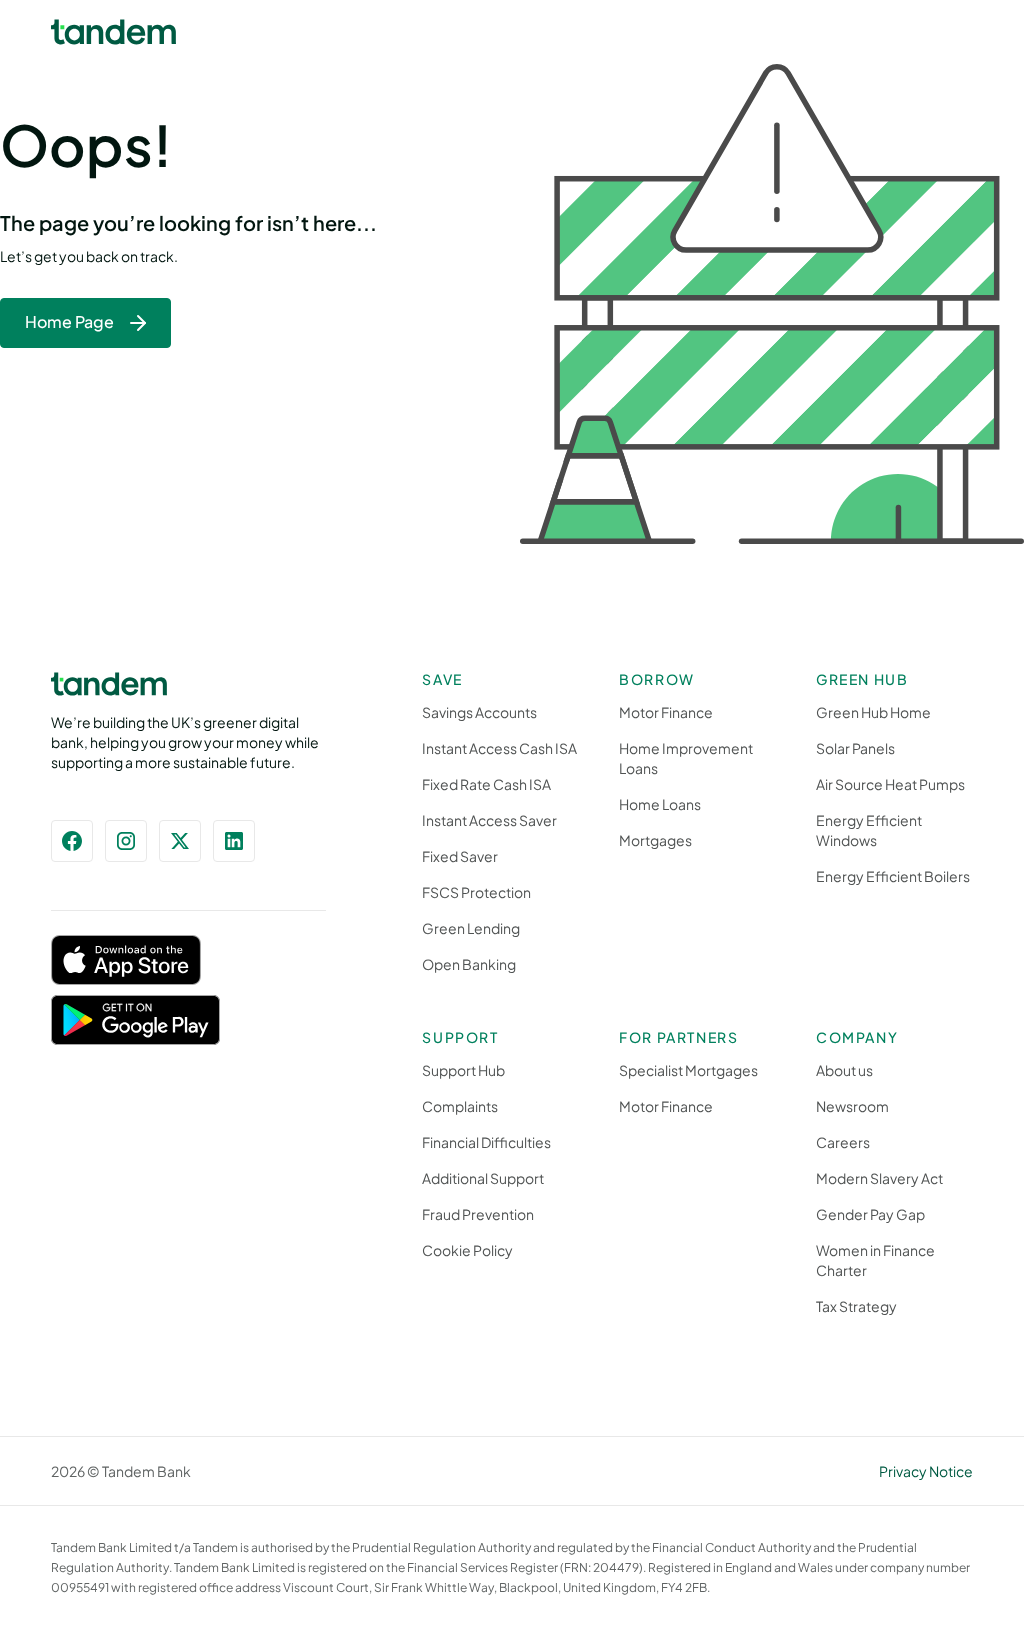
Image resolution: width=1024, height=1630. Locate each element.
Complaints (460, 1106)
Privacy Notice (926, 1471)
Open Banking (469, 964)
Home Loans (660, 804)
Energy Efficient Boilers (893, 876)
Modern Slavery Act (879, 1178)
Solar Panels (855, 748)
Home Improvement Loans (686, 758)
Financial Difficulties (486, 1142)
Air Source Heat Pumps (890, 784)
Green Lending (471, 928)
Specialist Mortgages (688, 1070)
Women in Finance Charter (875, 1260)
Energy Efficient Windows (869, 830)
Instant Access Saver (489, 820)
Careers (843, 1142)
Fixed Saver (460, 856)
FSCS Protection (476, 892)
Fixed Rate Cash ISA (486, 784)
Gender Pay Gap (870, 1214)
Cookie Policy (467, 1250)
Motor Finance (666, 712)
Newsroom (852, 1106)
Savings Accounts (479, 712)
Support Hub (463, 1070)
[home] (113, 32)
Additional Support (483, 1178)
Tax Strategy (856, 1306)
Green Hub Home (873, 712)
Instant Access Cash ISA (499, 748)
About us (844, 1070)
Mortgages (655, 840)
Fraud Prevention (478, 1214)
